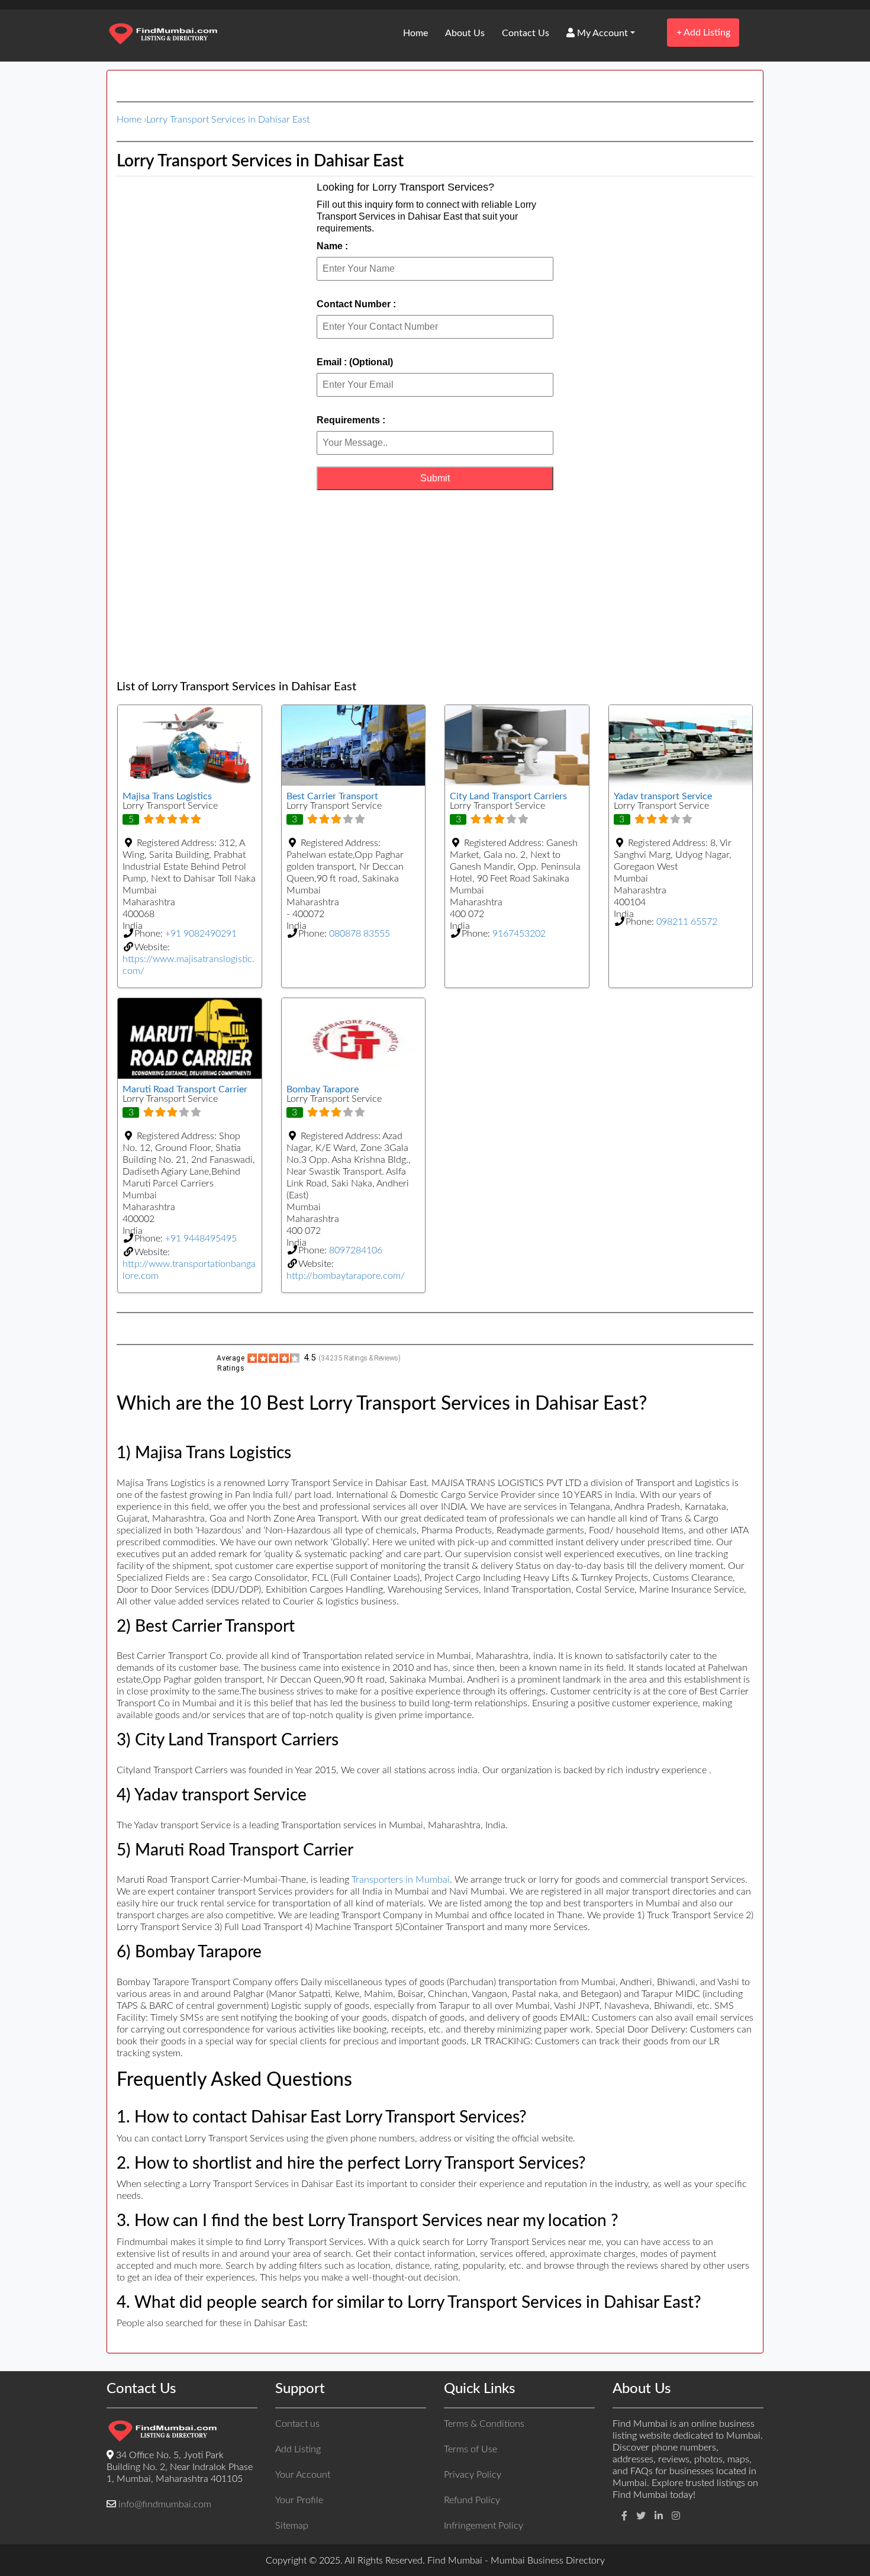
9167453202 (519, 934)
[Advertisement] (435, 585)
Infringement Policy (484, 2526)
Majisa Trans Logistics (167, 796)
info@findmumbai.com (165, 2504)
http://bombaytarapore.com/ (346, 1276)
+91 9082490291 (201, 934)
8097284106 (356, 1250)
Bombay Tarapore (323, 1089)
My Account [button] (601, 33)
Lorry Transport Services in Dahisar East (228, 120)
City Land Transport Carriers (508, 796)
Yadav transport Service (663, 796)
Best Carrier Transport (332, 796)
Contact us (297, 2424)
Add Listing (703, 32)
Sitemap (292, 2526)
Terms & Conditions (484, 2424)
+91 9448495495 (201, 1239)
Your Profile (299, 2500)
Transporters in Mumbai (401, 1880)
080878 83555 (360, 934)
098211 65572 (687, 922)
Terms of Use (471, 2449)
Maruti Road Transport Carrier (185, 1089)
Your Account (303, 2475)
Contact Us (526, 33)
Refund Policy (472, 2500)
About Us (465, 33)
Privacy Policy (473, 2475)
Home (415, 33)
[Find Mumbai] (163, 35)
